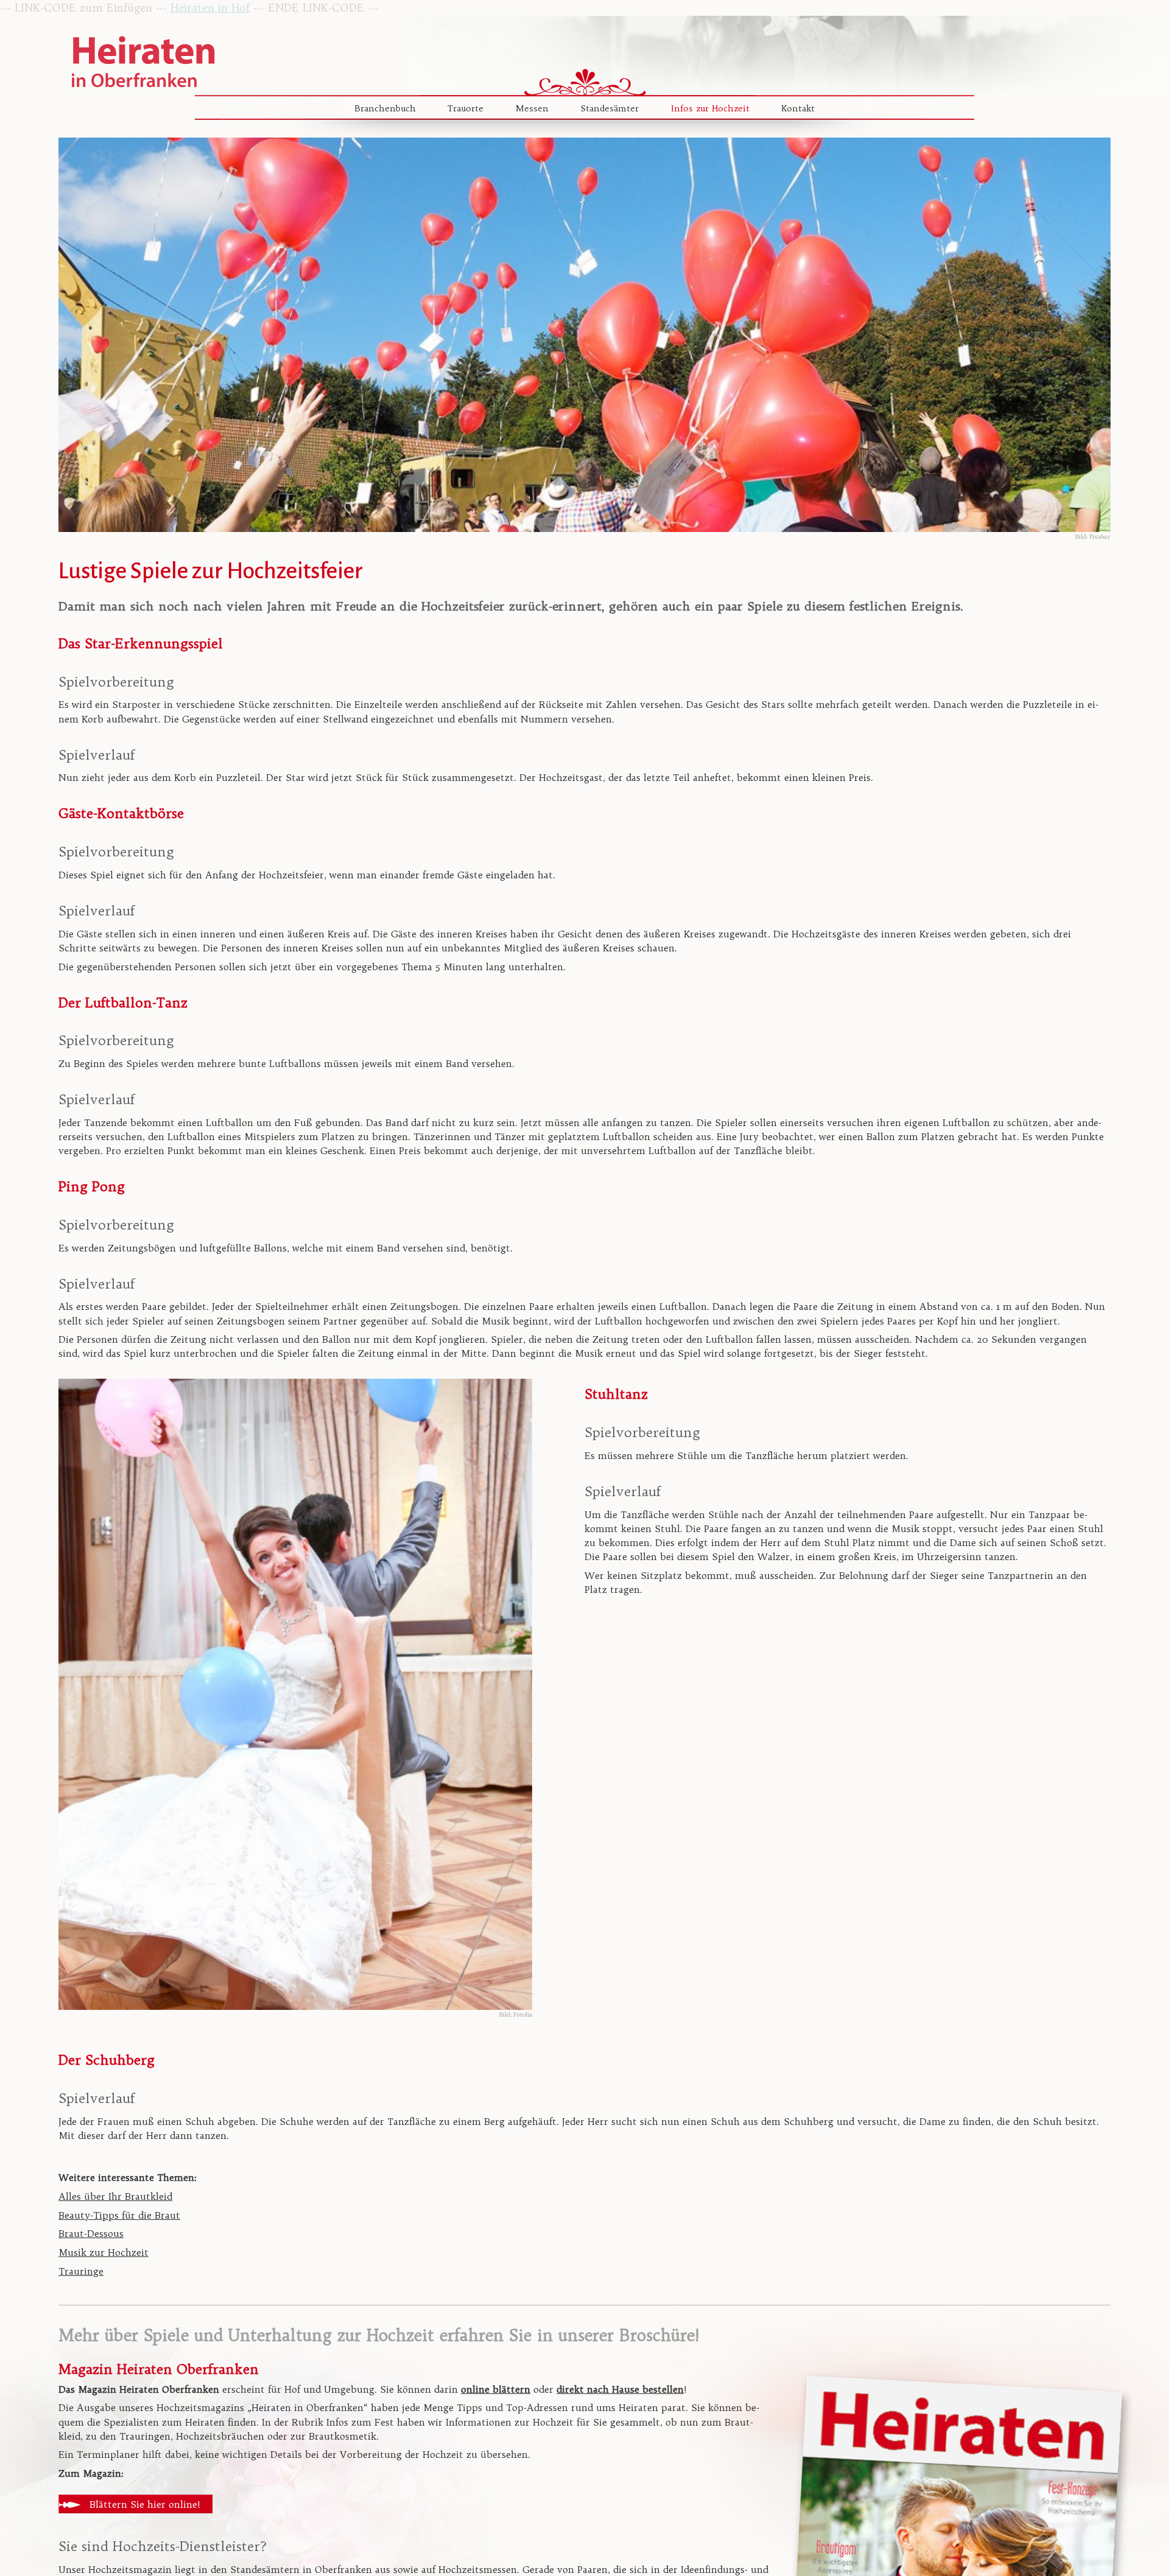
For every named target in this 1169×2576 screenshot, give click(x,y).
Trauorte (465, 108)
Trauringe (81, 2271)
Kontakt (798, 108)
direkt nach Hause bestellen (620, 2389)
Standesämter (610, 108)
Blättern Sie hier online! (145, 2504)
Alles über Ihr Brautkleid (115, 2196)
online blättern (496, 2389)
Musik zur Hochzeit (104, 2252)
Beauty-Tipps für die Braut (119, 2215)
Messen (532, 108)
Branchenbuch (385, 108)
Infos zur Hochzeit (710, 108)
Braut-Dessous (91, 2234)
